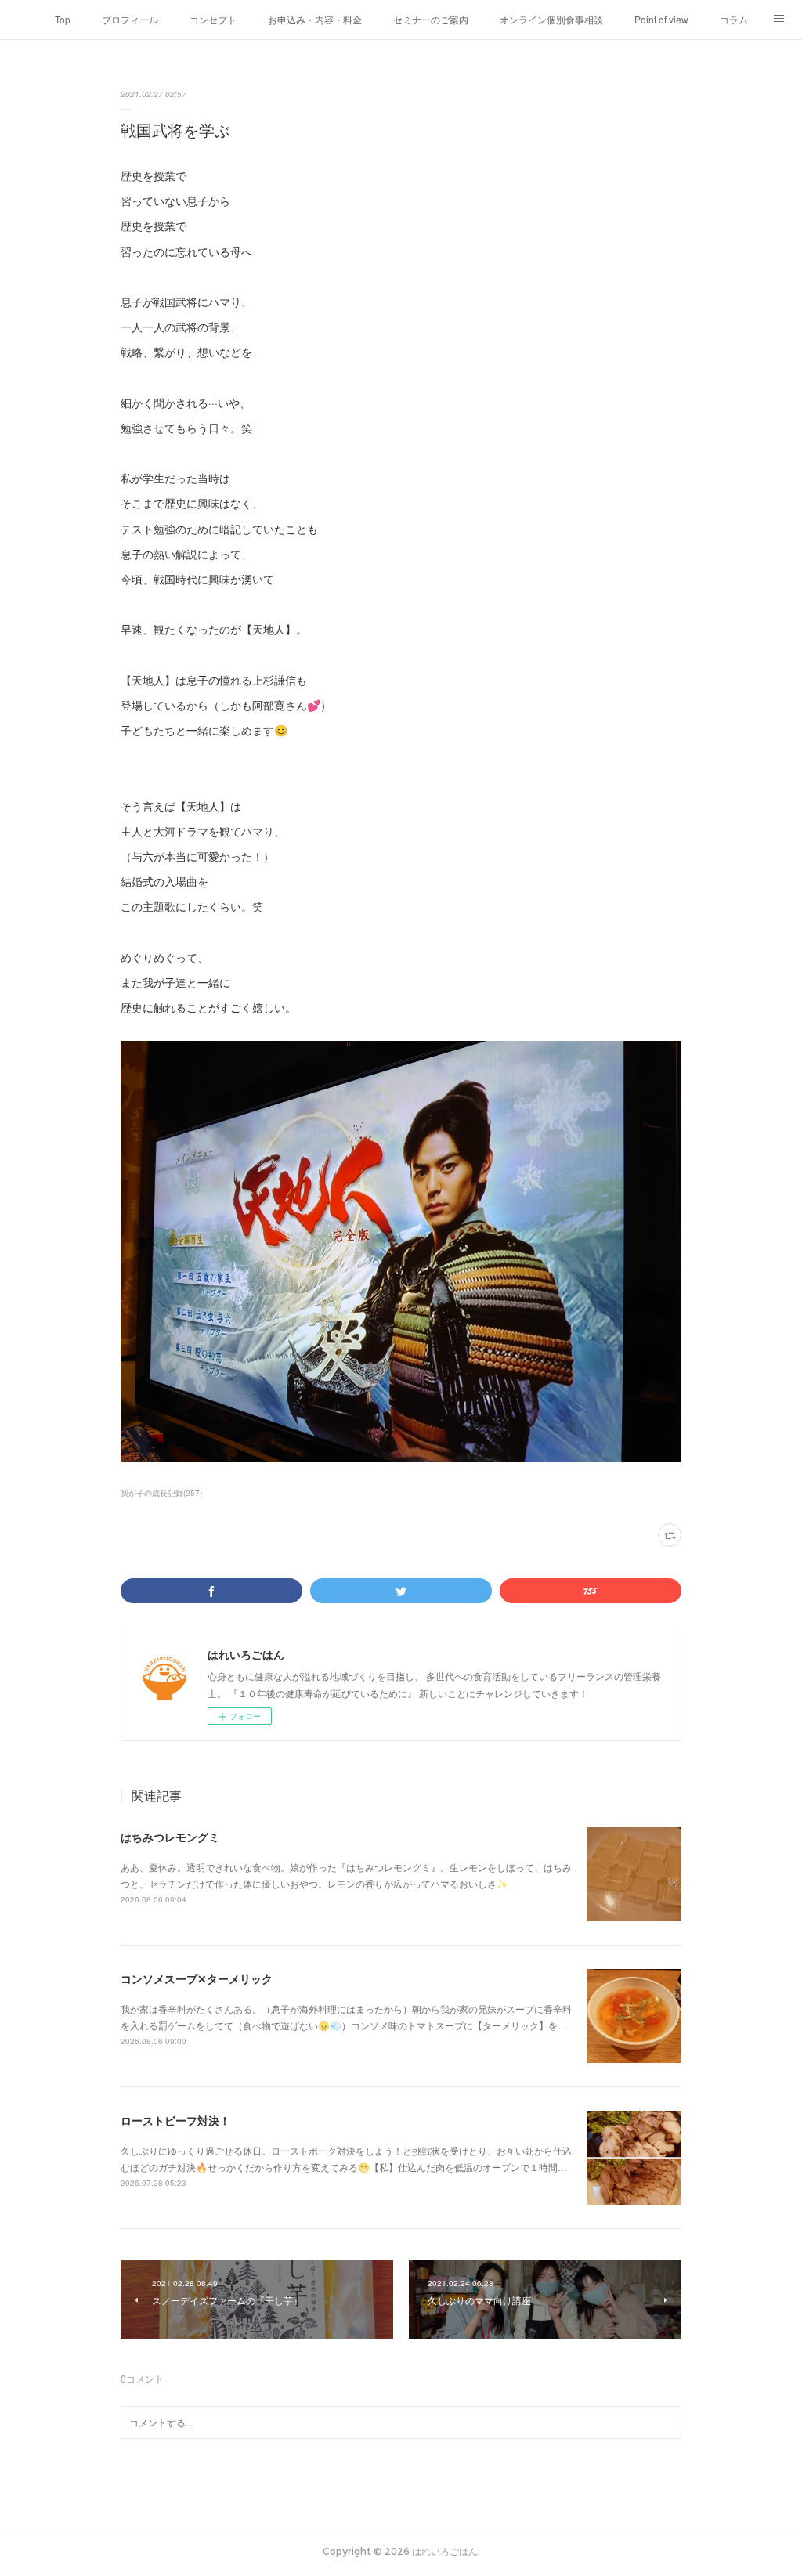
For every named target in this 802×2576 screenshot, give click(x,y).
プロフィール (130, 19)
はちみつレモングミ (170, 1837)
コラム (734, 19)
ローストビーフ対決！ (175, 2120)
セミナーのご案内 (431, 19)
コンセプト (213, 19)
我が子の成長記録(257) (161, 1493)
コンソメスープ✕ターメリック (197, 1978)
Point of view (661, 19)
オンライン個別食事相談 (551, 19)
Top (63, 19)
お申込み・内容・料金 (315, 19)
